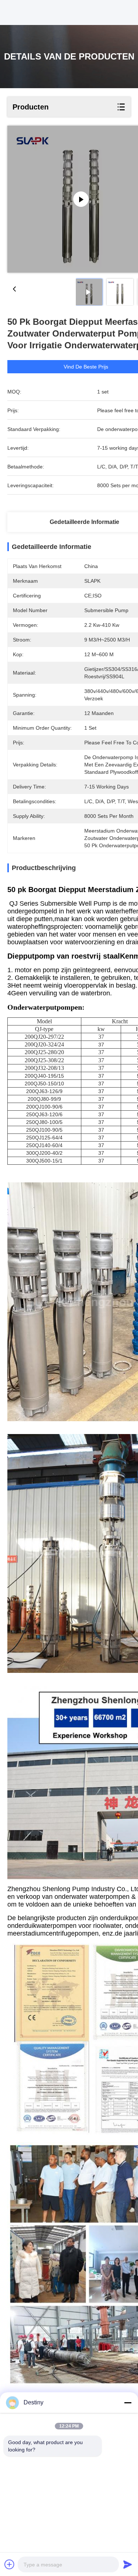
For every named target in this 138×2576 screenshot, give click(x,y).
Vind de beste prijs (86, 367)
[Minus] (128, 2403)
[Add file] (10, 2564)
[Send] (128, 2564)
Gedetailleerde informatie (84, 522)
